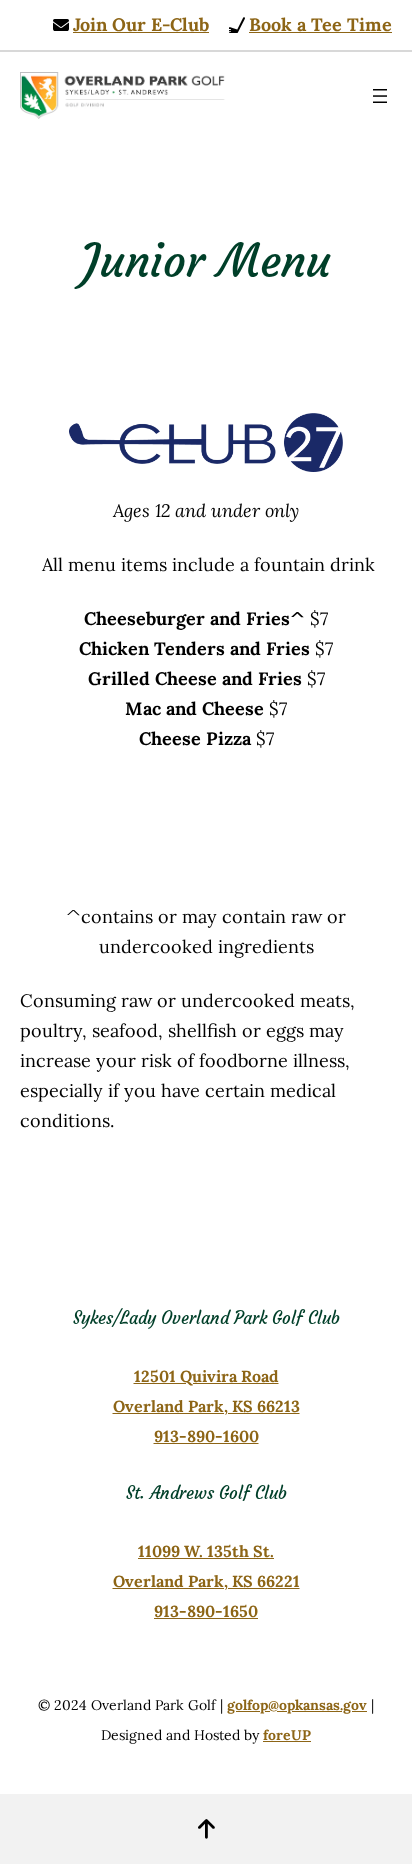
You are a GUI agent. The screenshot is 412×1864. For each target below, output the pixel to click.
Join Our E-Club (141, 24)
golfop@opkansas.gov (297, 1705)
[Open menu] (380, 96)
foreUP (287, 1735)
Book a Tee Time (320, 24)
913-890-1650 (206, 1611)
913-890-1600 (206, 1436)
